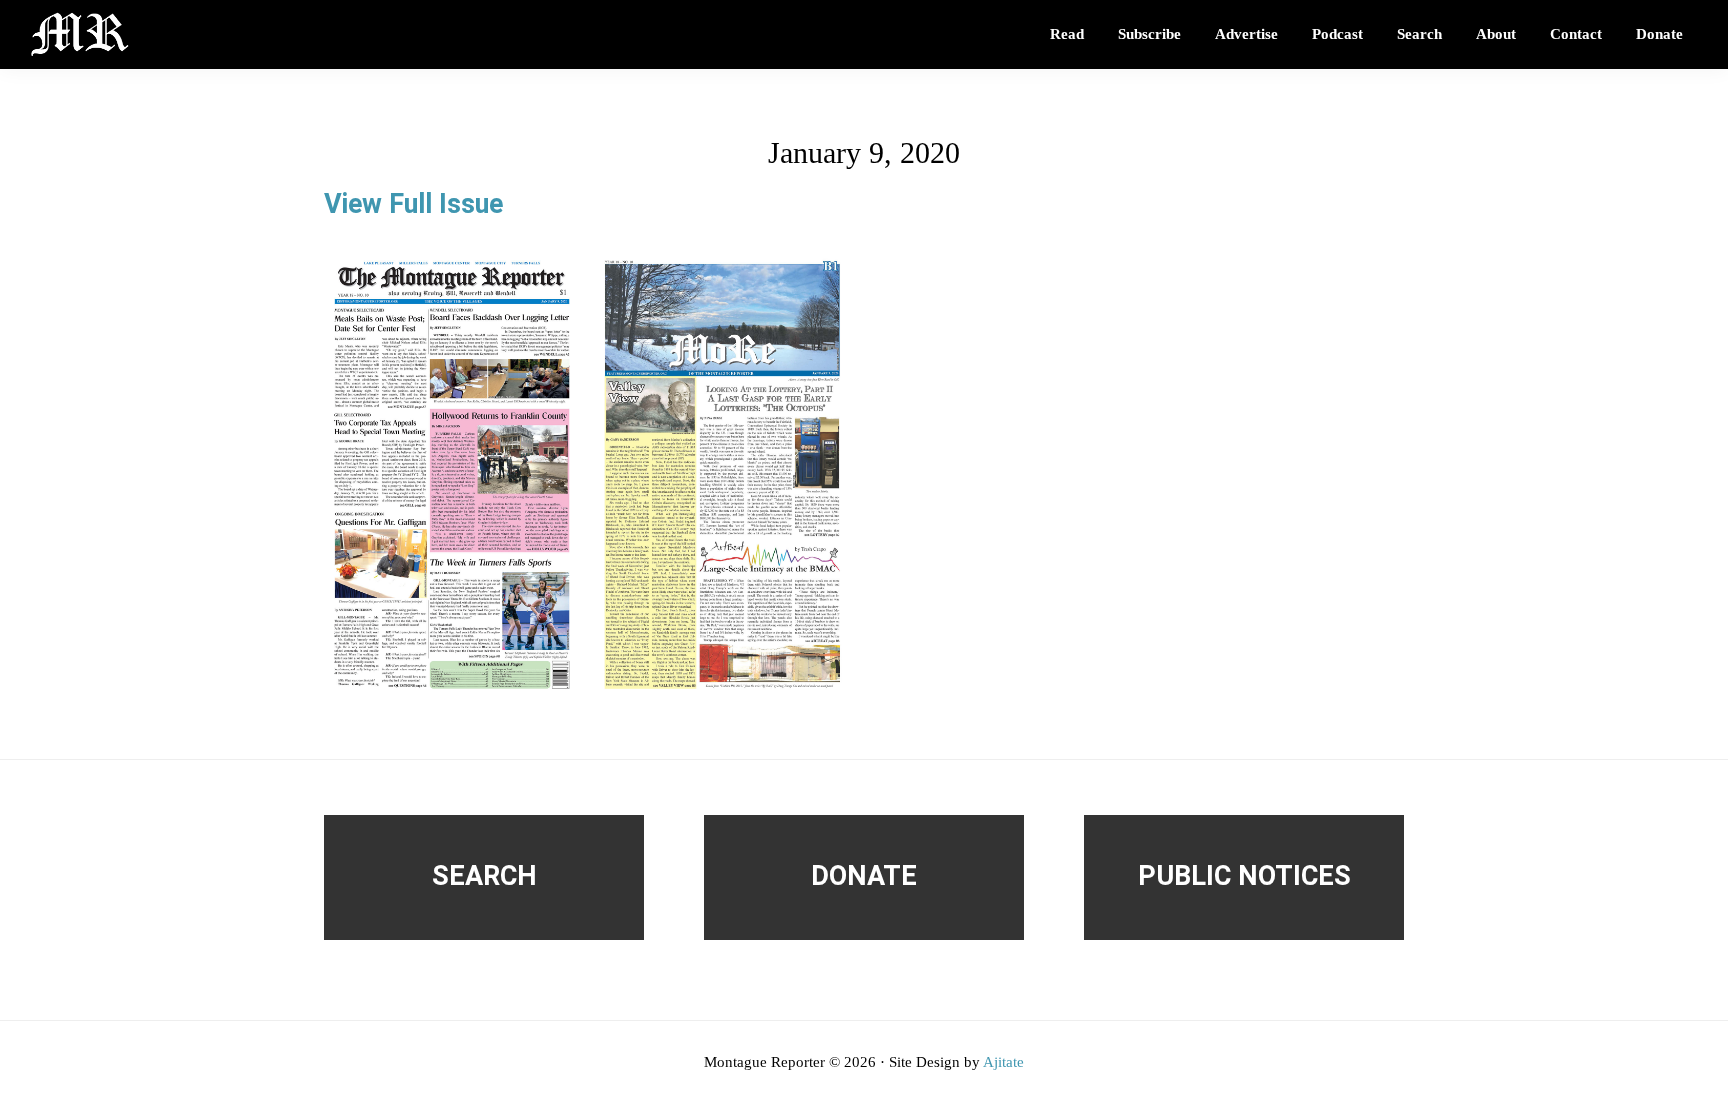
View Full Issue (413, 204)
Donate (864, 876)
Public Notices (1244, 876)
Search (484, 876)
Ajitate (1003, 1062)
